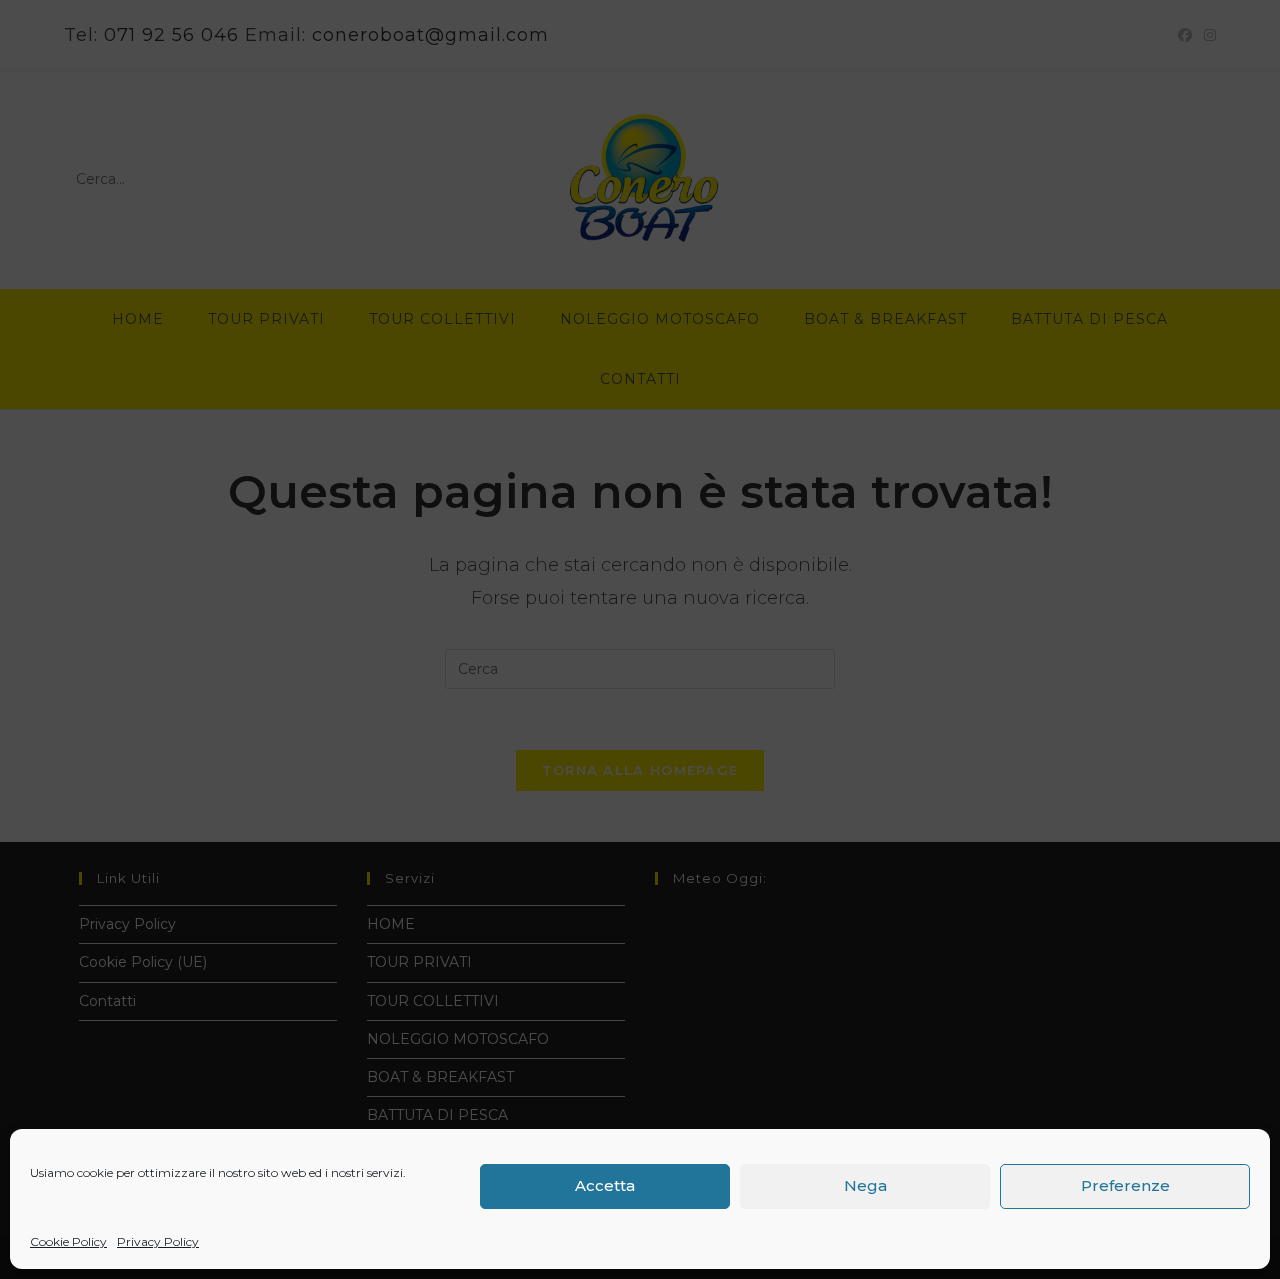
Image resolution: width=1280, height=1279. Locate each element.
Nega (865, 1185)
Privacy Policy (158, 1241)
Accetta (605, 1185)
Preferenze (1125, 1185)
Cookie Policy (68, 1241)
